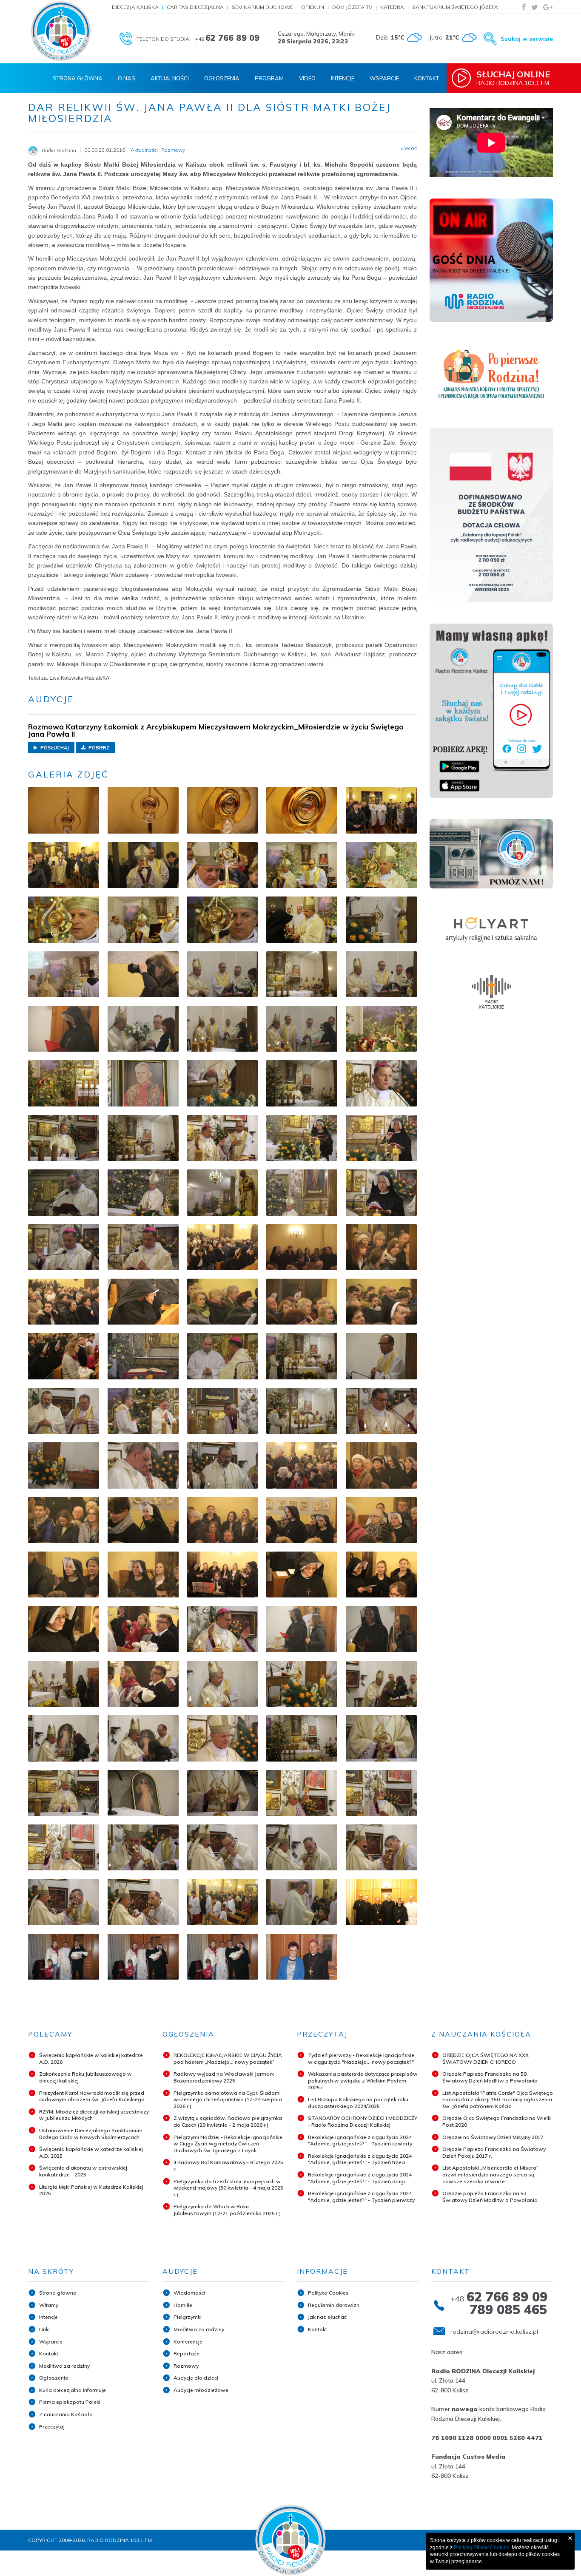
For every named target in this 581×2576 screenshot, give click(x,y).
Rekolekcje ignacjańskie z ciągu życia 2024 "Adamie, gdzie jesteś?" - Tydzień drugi (360, 2178)
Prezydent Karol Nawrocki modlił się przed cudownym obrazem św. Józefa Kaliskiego (92, 2096)
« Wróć (409, 148)
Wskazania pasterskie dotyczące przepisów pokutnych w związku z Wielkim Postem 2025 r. (363, 2080)
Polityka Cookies (328, 2293)
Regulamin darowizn (334, 2305)
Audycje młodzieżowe (201, 2390)
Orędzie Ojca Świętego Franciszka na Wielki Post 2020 (497, 2121)
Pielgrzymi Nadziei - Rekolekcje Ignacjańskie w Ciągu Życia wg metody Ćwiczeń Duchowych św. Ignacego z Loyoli (228, 2144)
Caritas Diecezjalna (195, 7)
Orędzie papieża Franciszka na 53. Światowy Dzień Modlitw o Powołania (490, 2197)
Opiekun (313, 7)
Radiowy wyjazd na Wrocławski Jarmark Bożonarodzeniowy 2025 (224, 2077)
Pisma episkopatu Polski (70, 2402)
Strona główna (58, 2293)
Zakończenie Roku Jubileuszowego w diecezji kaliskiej (85, 2077)
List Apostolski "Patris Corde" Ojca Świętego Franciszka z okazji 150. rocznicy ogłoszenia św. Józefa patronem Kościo (498, 2099)
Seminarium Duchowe (262, 7)
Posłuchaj (54, 748)
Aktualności (170, 78)
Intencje (343, 78)
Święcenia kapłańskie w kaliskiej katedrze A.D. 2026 (91, 2058)
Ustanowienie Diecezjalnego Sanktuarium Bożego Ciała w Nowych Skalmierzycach (91, 2134)
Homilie (183, 2305)
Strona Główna (78, 78)
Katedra (392, 7)
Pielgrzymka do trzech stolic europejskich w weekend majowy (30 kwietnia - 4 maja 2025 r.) (228, 2188)
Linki (44, 2329)
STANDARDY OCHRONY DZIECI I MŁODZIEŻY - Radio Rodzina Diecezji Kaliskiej (363, 2121)
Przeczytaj (52, 2427)
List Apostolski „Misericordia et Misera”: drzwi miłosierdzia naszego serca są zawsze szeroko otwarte (491, 2174)
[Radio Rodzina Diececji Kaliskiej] (61, 31)
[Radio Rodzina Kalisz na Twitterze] (535, 7)
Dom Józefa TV (352, 7)
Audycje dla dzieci (196, 2378)
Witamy (49, 2305)
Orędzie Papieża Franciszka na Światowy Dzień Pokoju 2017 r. (494, 2152)
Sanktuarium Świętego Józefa (455, 7)
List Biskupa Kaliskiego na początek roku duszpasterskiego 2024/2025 (358, 2103)
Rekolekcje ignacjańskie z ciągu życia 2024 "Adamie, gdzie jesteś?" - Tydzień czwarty (360, 2141)
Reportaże (187, 2353)
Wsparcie (384, 78)
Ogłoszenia (222, 78)
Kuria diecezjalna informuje (73, 2390)
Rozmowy (186, 2366)
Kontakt (427, 78)
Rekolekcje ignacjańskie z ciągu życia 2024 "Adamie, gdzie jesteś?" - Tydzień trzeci (360, 2159)
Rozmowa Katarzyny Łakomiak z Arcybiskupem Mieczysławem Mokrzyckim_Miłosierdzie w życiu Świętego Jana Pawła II (216, 730)
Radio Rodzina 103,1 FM (513, 78)
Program (269, 78)
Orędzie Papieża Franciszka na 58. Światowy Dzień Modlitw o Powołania (490, 2077)
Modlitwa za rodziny (64, 2366)
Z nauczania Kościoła (66, 2414)
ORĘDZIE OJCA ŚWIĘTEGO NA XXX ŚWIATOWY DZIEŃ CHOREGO (486, 2058)
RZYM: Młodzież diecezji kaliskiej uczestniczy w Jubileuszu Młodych (94, 2115)
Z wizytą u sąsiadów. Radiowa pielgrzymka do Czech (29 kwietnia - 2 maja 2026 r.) (228, 2121)
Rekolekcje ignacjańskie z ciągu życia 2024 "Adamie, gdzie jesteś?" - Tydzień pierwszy (361, 2197)
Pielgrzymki (188, 2317)
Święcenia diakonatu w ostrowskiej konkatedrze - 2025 (83, 2171)
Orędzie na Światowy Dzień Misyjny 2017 (493, 2137)
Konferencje (188, 2342)
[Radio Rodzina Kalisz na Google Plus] (548, 7)
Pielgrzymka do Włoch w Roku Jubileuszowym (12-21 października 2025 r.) (227, 2210)
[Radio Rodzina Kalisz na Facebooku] (524, 7)
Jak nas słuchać (327, 2317)
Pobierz (98, 748)
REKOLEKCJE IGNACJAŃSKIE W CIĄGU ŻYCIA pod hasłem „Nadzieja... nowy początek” (228, 2058)
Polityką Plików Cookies (481, 2548)
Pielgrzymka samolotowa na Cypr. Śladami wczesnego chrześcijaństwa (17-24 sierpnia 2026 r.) (228, 2099)
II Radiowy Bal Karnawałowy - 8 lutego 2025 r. (228, 2166)
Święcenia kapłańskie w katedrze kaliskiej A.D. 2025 (91, 2152)
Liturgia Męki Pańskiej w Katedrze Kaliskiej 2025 (91, 2190)
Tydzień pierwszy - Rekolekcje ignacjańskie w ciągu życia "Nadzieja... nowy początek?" (361, 2058)
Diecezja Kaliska (135, 7)
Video (307, 78)
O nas (127, 78)
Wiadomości (189, 2293)
